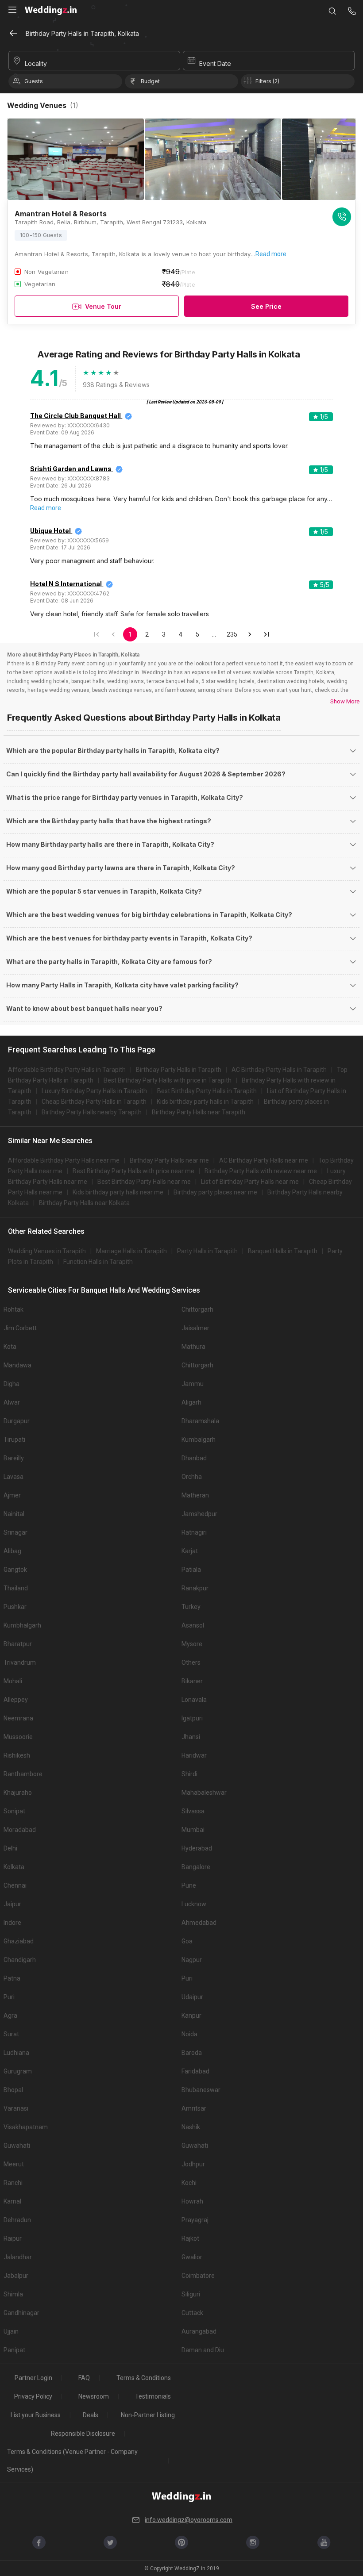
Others (191, 1662)
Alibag (12, 1551)
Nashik (191, 2127)
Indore (12, 1923)
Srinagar (15, 1532)
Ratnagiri (194, 1532)
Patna (12, 1978)
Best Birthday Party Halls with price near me (133, 1171)
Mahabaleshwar (204, 1793)
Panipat (14, 2350)
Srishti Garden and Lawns (71, 469)
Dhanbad (194, 1458)
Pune (189, 1885)
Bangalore (196, 1867)
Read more (271, 254)
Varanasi (16, 2108)
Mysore (192, 1644)
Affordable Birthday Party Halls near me (64, 1160)
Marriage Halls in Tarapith (131, 1251)
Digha (12, 1384)
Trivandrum (20, 1662)
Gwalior (192, 2257)
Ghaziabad (19, 1941)
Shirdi (189, 1774)
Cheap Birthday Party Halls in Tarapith (94, 1102)
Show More (345, 701)
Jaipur (12, 1904)
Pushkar (15, 1607)
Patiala (191, 1570)
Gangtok (15, 1570)
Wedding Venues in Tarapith (47, 1251)
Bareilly (14, 1458)
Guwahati (17, 2146)
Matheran (195, 1495)
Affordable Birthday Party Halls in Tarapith (67, 1070)
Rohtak (14, 1309)
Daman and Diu (203, 2350)
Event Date (215, 63)
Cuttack (192, 2313)
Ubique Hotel (50, 531)
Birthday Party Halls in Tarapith (179, 1070)
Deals (91, 2415)
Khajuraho (18, 1793)
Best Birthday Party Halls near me (144, 1182)
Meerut (14, 2164)
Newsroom (94, 2396)
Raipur (13, 2238)
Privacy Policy (33, 2396)
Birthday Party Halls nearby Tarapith (92, 1112)
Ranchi (13, 2183)
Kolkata (14, 1867)
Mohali (13, 1681)
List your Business (36, 2415)
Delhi (10, 1848)
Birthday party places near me (215, 1192)
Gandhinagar (21, 2313)
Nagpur (192, 1960)
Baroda (192, 2053)
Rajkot (190, 2238)
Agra (10, 2015)
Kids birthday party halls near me (118, 1192)
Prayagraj (195, 2220)
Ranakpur (195, 1588)
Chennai (15, 1885)
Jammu (193, 1384)
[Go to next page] (250, 634)
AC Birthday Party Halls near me (264, 1160)
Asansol (193, 1625)
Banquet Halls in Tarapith (283, 1251)
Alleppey (16, 1700)
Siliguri (191, 2294)
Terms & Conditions (144, 2378)
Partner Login (33, 2378)
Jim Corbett (20, 1328)
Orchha (192, 1477)
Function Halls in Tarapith (98, 1262)
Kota (10, 1347)
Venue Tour (103, 306)
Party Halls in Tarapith (207, 1251)
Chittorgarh (197, 1309)
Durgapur (17, 1421)
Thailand (16, 1588)
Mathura (193, 1347)
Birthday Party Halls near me (169, 1160)
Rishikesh (17, 1755)
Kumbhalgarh (22, 1625)
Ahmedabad (199, 1923)
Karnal (12, 2201)
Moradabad (20, 1830)
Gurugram (18, 2071)
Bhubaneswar (201, 2090)
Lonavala (194, 1700)
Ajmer (12, 1495)
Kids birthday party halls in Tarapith (205, 1102)
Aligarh (191, 1402)
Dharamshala (200, 1421)
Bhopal (13, 2090)
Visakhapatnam (26, 2127)
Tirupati (14, 1440)
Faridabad (195, 2071)
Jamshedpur (199, 1514)
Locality (36, 63)
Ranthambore (23, 1774)
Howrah (192, 2201)
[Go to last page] (266, 634)
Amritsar (194, 2108)
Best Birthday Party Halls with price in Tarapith (168, 1080)
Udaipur (192, 1997)
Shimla (13, 2294)
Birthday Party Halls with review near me (261, 1171)
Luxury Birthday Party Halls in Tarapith (94, 1091)
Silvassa (193, 1811)
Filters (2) (267, 81)
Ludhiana (16, 2053)
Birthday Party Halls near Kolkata (84, 1203)
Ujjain (11, 2331)
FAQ (84, 2378)
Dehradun (17, 2220)
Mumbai (193, 1830)
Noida (189, 2034)
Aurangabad (199, 2331)
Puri (187, 1978)
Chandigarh (20, 1960)
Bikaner (192, 1681)
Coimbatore (198, 2276)
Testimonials (153, 2396)
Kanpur (191, 2015)
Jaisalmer (195, 1328)
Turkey (191, 1607)
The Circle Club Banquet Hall (75, 416)
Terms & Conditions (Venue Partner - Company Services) (72, 2461)
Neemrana (18, 1718)
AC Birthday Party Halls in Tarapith (279, 1070)
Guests (34, 81)
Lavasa (14, 1477)
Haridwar (194, 1755)
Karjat (190, 1551)
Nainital (14, 1514)
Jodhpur (193, 2164)
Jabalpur (16, 2276)
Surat (11, 2034)
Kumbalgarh (199, 1440)
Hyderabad (197, 1848)
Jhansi (191, 1737)
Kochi (189, 2183)
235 (232, 634)
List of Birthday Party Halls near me (250, 1182)
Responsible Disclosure (83, 2434)
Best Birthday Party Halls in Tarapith (207, 1091)
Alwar (12, 1402)
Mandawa (17, 1365)
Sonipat (14, 1811)
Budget (150, 81)
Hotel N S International (66, 584)
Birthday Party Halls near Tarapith (199, 1112)
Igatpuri (192, 1718)
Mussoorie (18, 1737)
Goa (187, 1941)
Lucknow (194, 1904)
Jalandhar (18, 2257)
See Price (266, 306)
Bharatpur (18, 1644)
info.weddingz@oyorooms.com (189, 2520)
